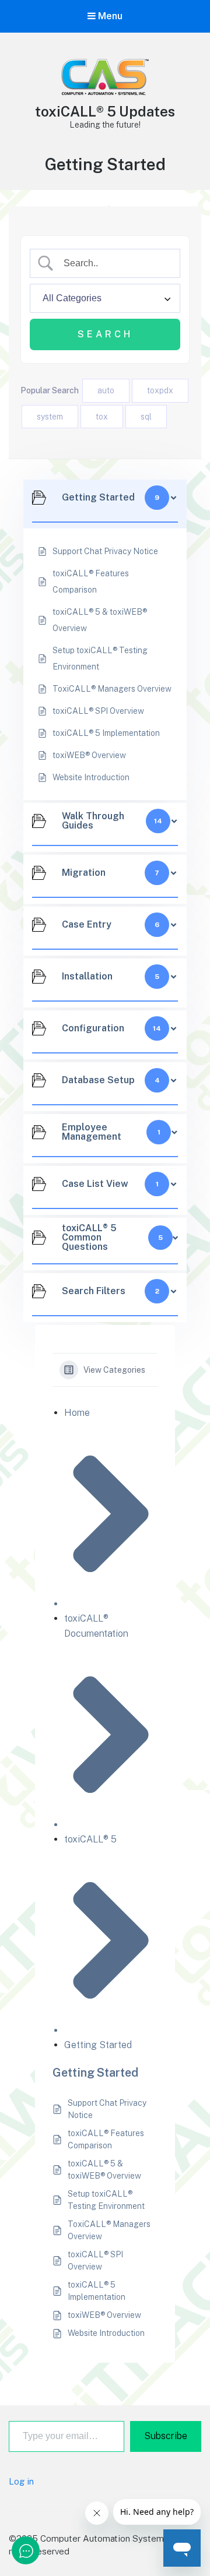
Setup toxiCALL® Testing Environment (106, 2200)
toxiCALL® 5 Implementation (97, 2291)
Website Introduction (106, 2333)
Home (77, 1413)
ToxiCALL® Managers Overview (109, 2230)
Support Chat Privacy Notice (107, 2109)
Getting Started (98, 2045)
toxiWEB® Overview (104, 2315)
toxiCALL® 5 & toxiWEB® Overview (104, 2170)
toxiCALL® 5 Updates (105, 111)
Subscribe (166, 2436)
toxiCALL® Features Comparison (106, 2139)
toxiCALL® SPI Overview (95, 2260)
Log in (21, 2481)
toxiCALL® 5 (90, 1839)
